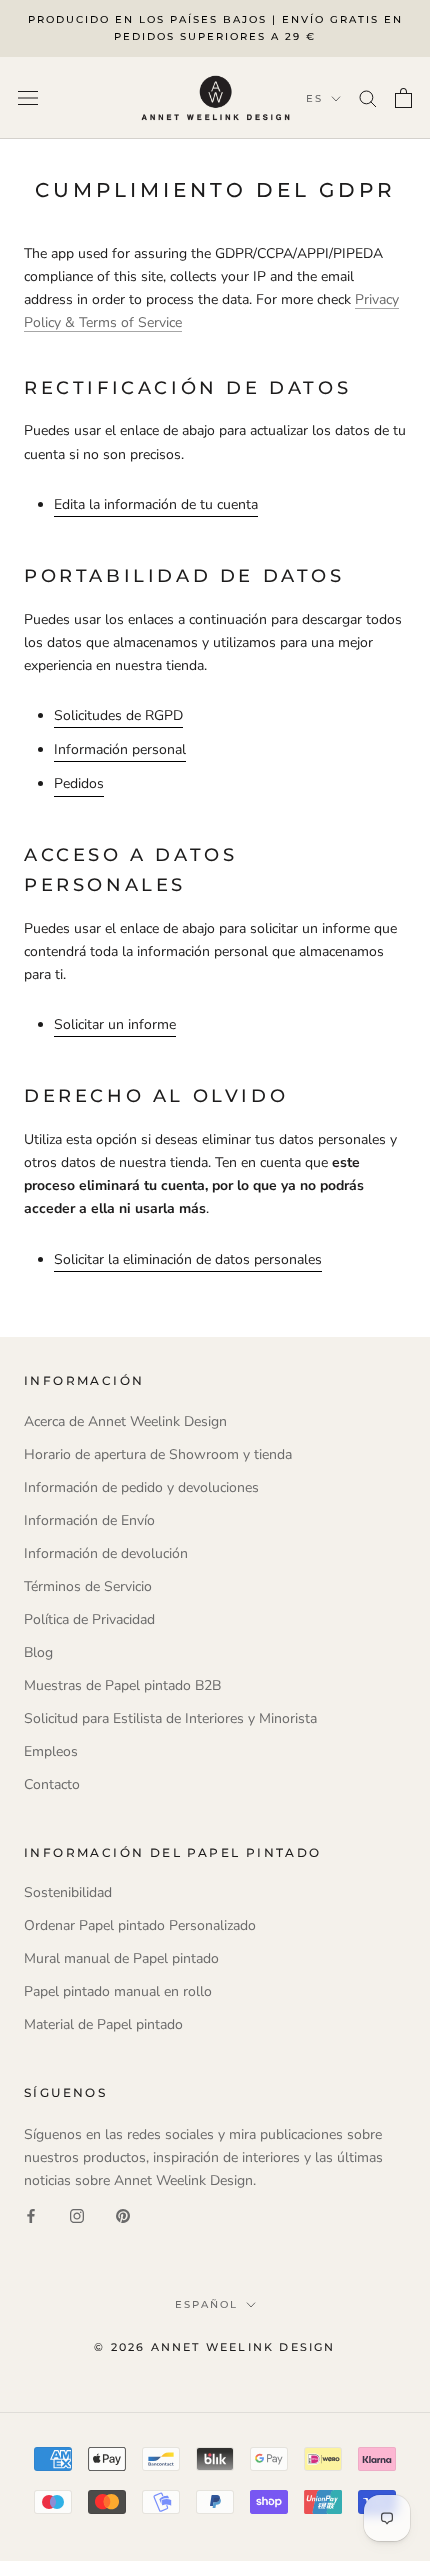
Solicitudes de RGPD (118, 715)
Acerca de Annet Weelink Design (125, 1421)
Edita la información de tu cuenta (156, 504)
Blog (38, 1652)
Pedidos (79, 783)
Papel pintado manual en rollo (118, 1991)
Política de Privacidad (89, 1619)
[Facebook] (31, 2214)
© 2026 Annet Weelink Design (214, 2347)
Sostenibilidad (68, 1892)
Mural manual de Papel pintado (121, 1958)
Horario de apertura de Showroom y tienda (158, 1454)
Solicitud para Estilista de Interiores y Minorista (170, 1718)
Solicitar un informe (115, 1024)
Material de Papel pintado (103, 2024)
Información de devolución (106, 1553)
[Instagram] (77, 2214)
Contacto (52, 1784)
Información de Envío (89, 1520)
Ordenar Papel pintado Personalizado (140, 1925)
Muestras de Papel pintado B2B (122, 1685)
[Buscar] (368, 97)
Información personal (120, 749)
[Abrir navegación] (28, 97)
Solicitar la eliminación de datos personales (188, 1259)
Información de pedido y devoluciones (141, 1487)
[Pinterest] (123, 2214)
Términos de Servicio (88, 1586)
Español (206, 2304)
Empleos (51, 1751)
